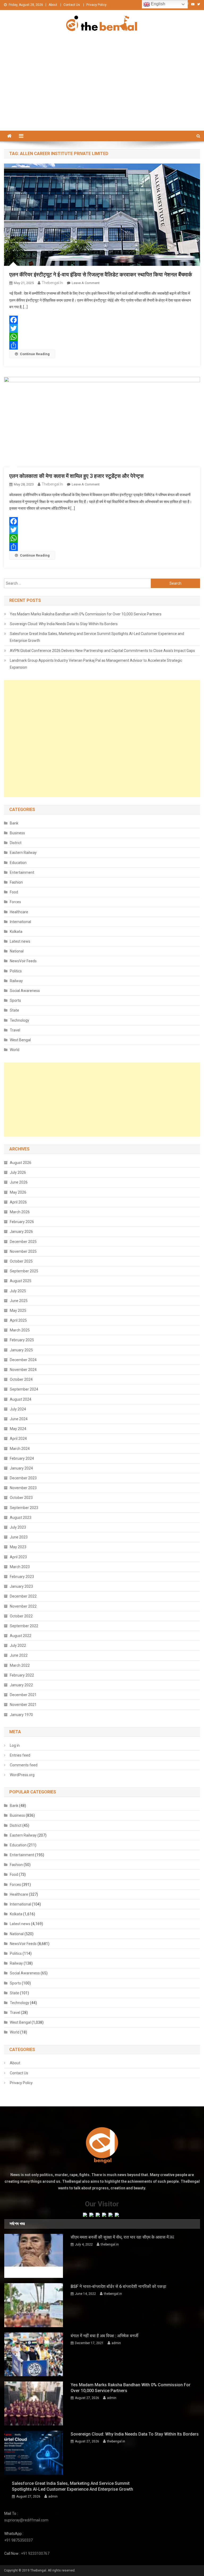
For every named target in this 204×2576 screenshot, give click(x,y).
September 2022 (24, 1626)
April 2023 (18, 1557)
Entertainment (22, 872)
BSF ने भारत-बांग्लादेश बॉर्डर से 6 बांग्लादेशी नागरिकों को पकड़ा (118, 2286)
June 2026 (19, 1182)
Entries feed (20, 1755)
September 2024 (24, 1389)
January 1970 (21, 1715)
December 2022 (23, 1596)
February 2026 (22, 1222)
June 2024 (19, 1419)
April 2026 (18, 1202)
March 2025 (20, 1330)
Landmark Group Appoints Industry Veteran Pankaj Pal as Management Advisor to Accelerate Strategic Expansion (96, 664)
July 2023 (18, 1527)
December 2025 (23, 1242)
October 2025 (21, 1261)
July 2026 (18, 1172)
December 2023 (23, 1478)
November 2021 (23, 1705)
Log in (15, 1745)
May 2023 (18, 1547)
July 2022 (18, 1646)
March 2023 (20, 1567)
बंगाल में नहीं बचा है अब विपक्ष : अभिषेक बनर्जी (105, 2336)
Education (18, 863)
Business (17, 833)
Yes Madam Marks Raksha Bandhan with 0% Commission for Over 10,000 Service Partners (86, 614)
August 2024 (21, 1399)
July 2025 (18, 1291)
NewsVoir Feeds (23, 961)
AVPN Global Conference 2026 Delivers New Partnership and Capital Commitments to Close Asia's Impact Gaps (102, 651)
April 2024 (18, 1439)
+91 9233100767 (35, 2553)
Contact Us (72, 5)
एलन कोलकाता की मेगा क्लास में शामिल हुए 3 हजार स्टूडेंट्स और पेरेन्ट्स (76, 476)
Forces (15, 902)
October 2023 (21, 1498)
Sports (15, 1000)
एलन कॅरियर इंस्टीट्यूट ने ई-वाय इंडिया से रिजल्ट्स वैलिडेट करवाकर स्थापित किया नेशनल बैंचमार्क (101, 275)
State (14, 1010)
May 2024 (18, 1429)
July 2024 (18, 1409)
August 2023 (21, 1518)
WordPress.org (22, 1775)
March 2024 (20, 1449)
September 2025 (24, 1271)
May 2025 (18, 1311)
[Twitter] (102, 328)
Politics (16, 971)
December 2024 (23, 1360)
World (15, 1050)
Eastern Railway (23, 853)
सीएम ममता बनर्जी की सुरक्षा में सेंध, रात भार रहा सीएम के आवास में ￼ (122, 2237)
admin (116, 2343)
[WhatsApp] (102, 337)
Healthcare (19, 912)
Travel (15, 1030)
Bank (14, 823)
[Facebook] (102, 320)
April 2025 (18, 1320)
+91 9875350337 (18, 2540)
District (16, 843)
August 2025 (21, 1281)
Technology (20, 1020)
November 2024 (23, 1370)
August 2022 (21, 1636)
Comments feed (24, 1765)
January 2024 (21, 1468)
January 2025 (21, 1350)
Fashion (16, 882)
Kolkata (16, 932)
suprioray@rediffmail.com (26, 2520)
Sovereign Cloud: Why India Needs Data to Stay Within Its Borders (64, 624)
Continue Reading (35, 354)
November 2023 (23, 1488)
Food (14, 892)
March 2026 (20, 1212)
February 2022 (22, 1675)
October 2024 (21, 1379)
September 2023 (24, 1508)
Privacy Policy (96, 5)
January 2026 (21, 1232)
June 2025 (19, 1301)
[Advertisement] (102, 91)
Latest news (20, 941)
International (20, 922)
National (17, 951)
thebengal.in (52, 283)
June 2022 (19, 1655)
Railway (16, 981)
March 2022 (20, 1665)
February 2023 (22, 1577)
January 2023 (21, 1586)
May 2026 (18, 1192)
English (158, 4)
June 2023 (19, 1537)
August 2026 (21, 1163)
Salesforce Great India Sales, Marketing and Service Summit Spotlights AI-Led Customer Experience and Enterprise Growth (97, 637)
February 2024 (22, 1458)
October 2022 (21, 1616)
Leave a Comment (86, 283)
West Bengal (20, 1040)
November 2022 (23, 1606)
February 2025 (22, 1340)
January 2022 (21, 1685)
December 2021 (23, 1695)
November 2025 (23, 1251)
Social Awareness (25, 991)
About (53, 5)
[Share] (102, 345)
